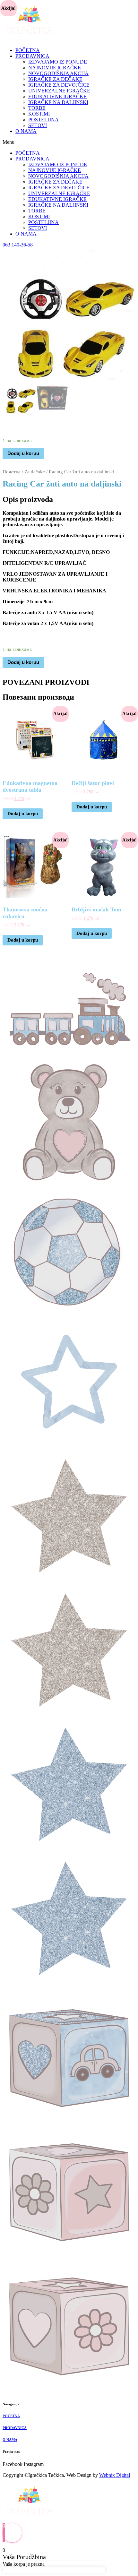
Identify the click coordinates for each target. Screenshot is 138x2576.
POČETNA (28, 50)
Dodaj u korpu (23, 453)
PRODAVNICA (32, 56)
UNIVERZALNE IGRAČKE (59, 91)
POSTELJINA (43, 120)
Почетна (12, 472)
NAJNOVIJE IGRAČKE (55, 68)
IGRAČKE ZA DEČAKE (55, 79)
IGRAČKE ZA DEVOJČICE (59, 85)
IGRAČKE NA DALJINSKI (58, 102)
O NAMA (26, 131)
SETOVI (38, 125)
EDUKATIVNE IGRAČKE (57, 96)
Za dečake (35, 472)
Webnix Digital (115, 2475)
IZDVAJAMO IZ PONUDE (58, 62)
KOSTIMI (39, 114)
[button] (69, 142)
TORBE (37, 108)
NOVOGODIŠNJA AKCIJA (58, 73)
